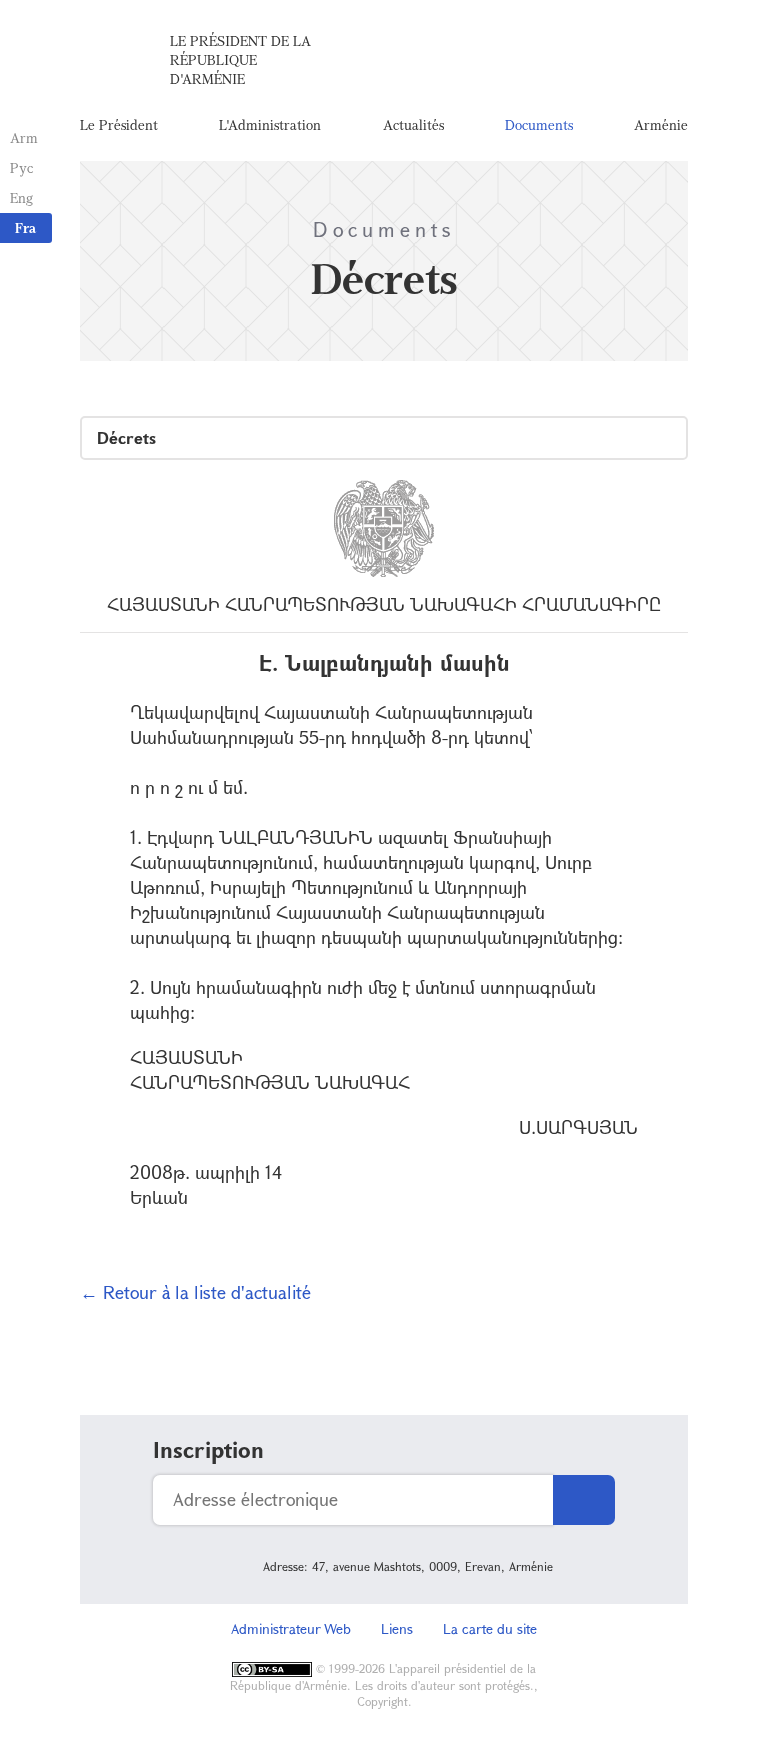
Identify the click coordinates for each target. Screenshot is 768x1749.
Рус (21, 167)
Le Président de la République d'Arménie (240, 59)
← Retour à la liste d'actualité (195, 1292)
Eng (21, 197)
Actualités (413, 124)
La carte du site (490, 1628)
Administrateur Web (291, 1628)
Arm (24, 137)
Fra (25, 227)
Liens (397, 1628)
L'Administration (270, 124)
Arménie (661, 124)
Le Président (119, 124)
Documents (539, 124)
